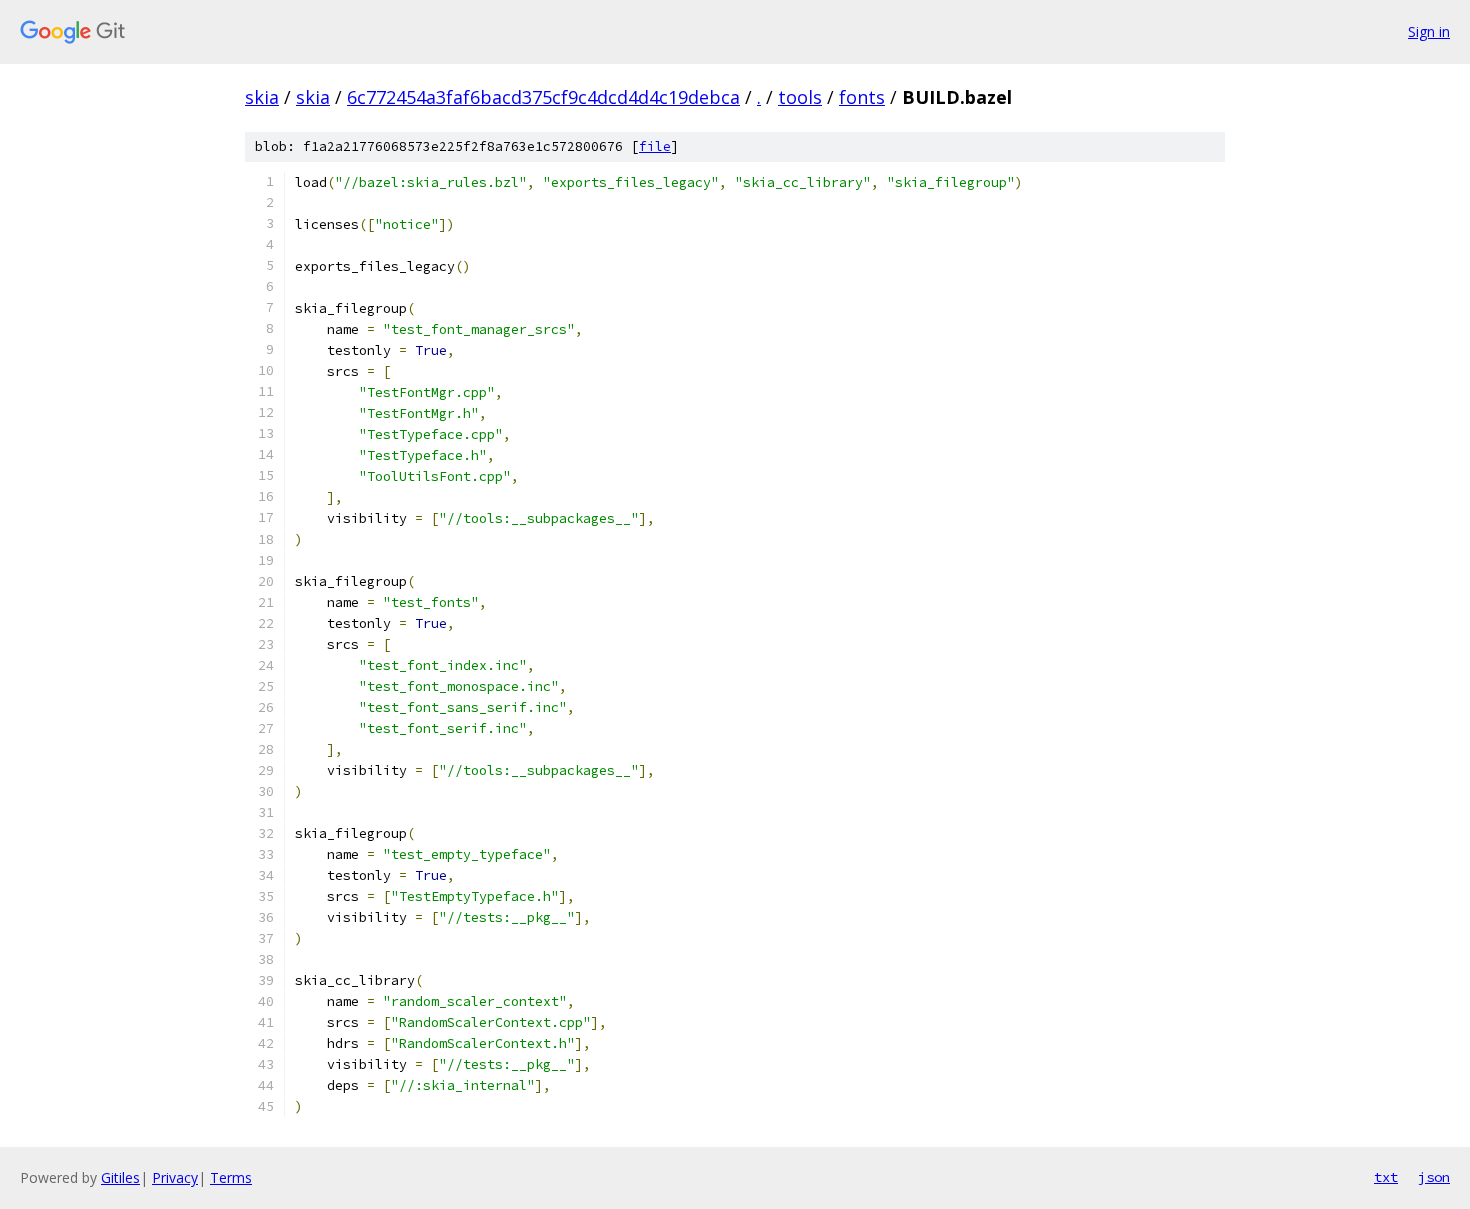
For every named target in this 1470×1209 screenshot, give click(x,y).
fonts (862, 97)
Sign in (1429, 31)
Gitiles (120, 1177)
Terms (231, 1177)
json (1434, 1177)
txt (1386, 1177)
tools (800, 97)
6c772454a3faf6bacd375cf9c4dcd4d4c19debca (543, 97)
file (655, 146)
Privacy (175, 1177)
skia (262, 97)
